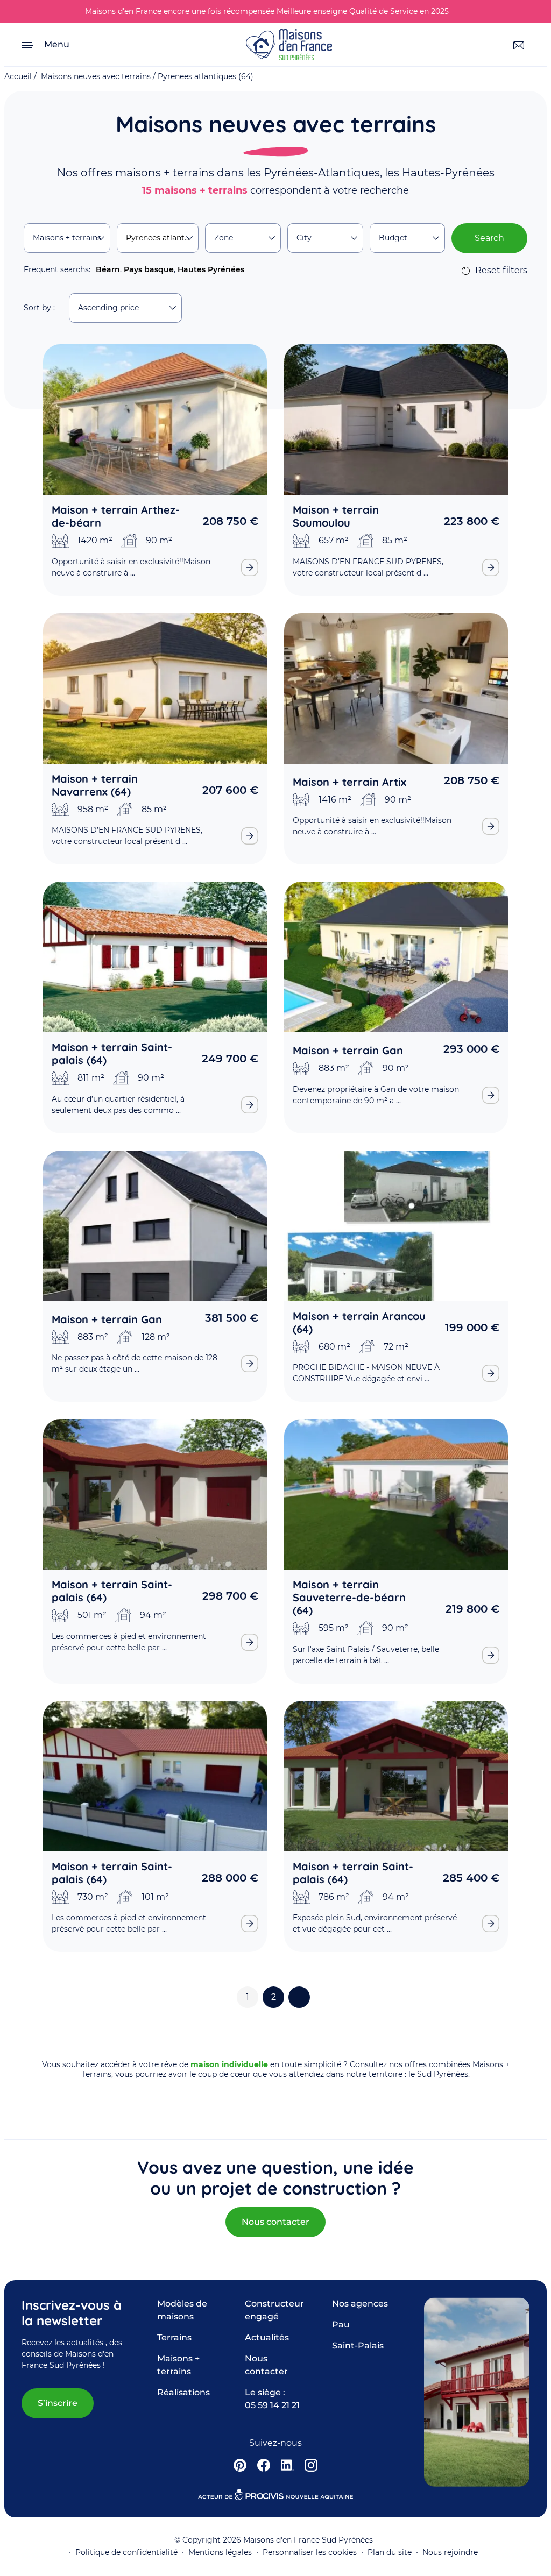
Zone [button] (224, 238)
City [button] (304, 238)
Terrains (174, 2337)
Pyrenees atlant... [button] (158, 238)
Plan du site (390, 2552)
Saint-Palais (358, 2346)
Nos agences (360, 2304)
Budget (393, 238)
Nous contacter (275, 2222)
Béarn (108, 269)
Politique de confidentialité (126, 2552)
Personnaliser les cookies (310, 2552)
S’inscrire (58, 2403)
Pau (341, 2325)
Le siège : (272, 2399)
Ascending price (108, 308)
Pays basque (149, 269)
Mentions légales (220, 2552)
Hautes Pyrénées (211, 269)
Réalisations (183, 2392)
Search (489, 238)
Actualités (267, 2337)
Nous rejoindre (450, 2552)
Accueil (18, 76)
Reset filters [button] (501, 270)
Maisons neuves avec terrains (96, 76)
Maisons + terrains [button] (67, 238)
